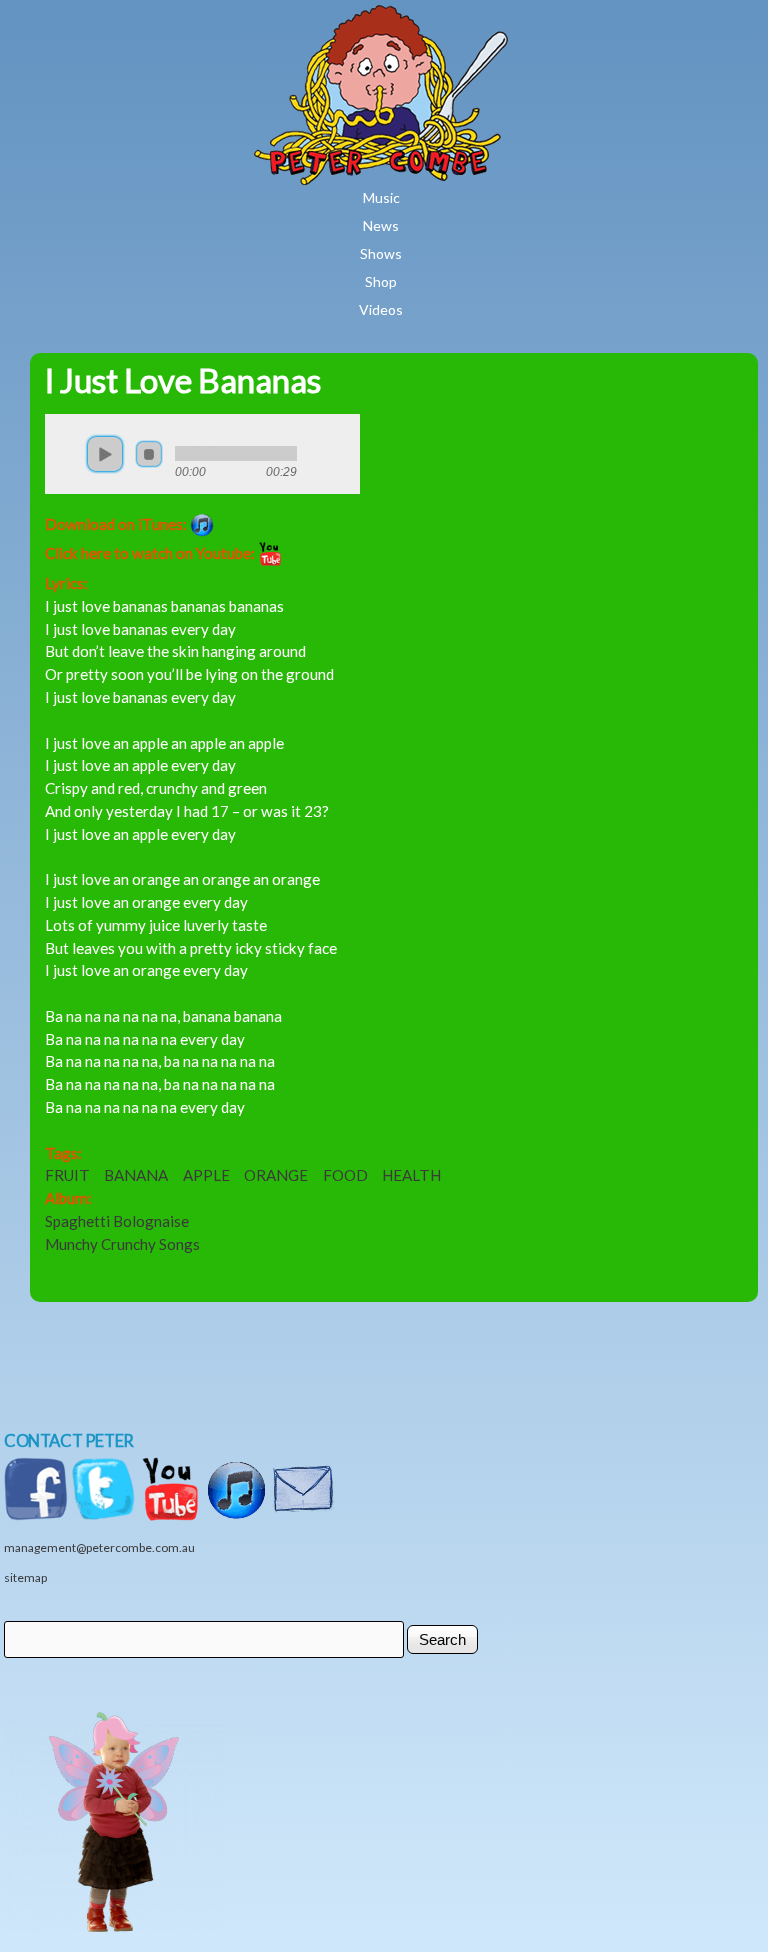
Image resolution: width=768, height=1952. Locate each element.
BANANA (136, 1175)
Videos (381, 309)
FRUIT (67, 1175)
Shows (381, 253)
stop (149, 454)
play (105, 454)
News (381, 225)
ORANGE (276, 1175)
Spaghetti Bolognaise (117, 1221)
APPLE (206, 1175)
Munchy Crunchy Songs (122, 1244)
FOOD (345, 1175)
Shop (381, 281)
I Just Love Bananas (183, 380)
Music (381, 197)
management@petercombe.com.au (99, 1547)
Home (440, 19)
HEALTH (411, 1175)
